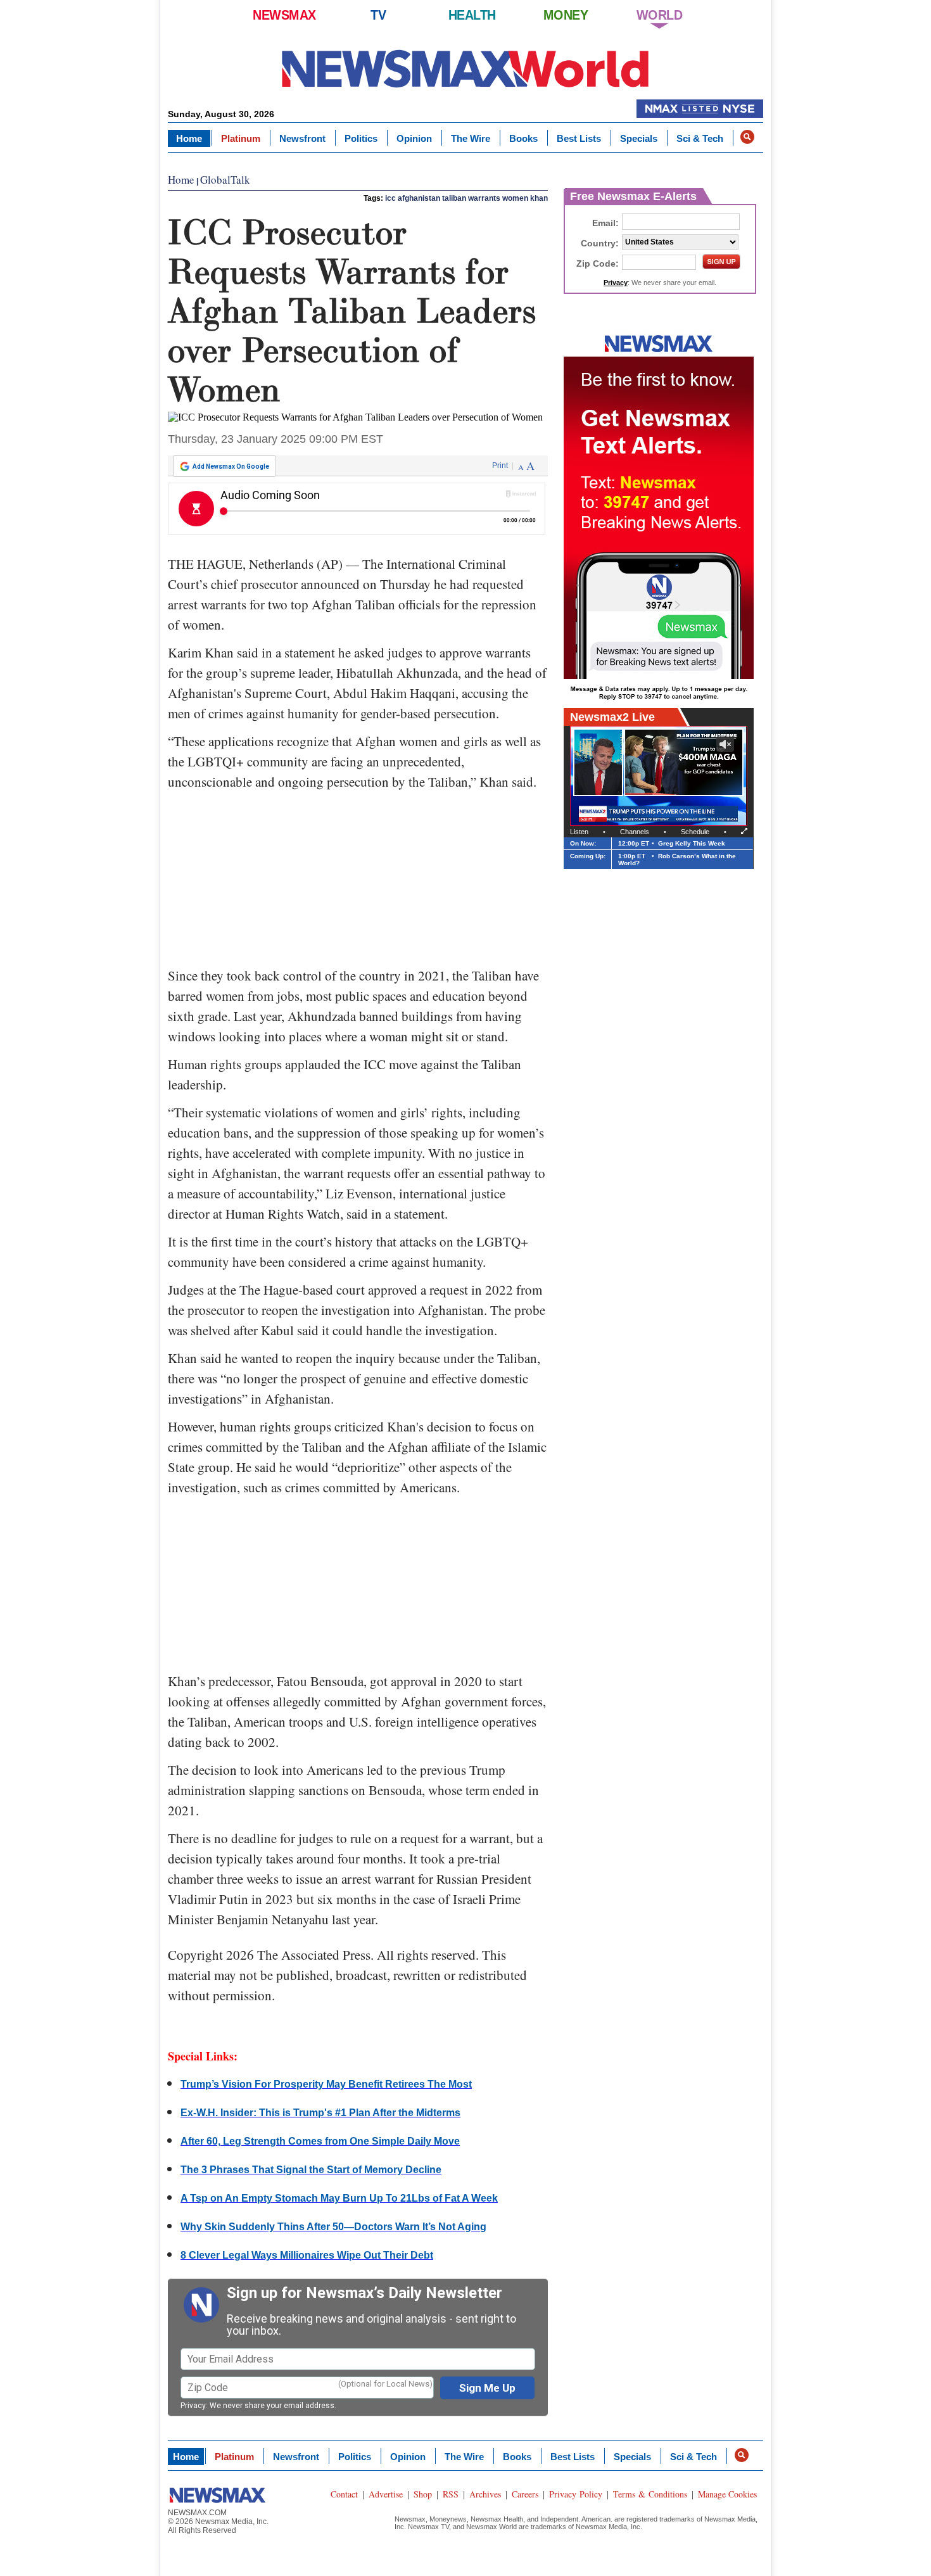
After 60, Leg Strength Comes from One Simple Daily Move (320, 2141)
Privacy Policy (576, 2494)
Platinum (241, 138)
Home (189, 138)
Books (523, 138)
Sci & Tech (700, 138)
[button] (747, 137)
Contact (344, 2494)
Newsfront (302, 138)
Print (500, 466)
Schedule (695, 832)
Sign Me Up (487, 2388)
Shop (423, 2494)
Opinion (414, 138)
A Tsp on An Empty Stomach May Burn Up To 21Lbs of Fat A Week (339, 2198)
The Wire (471, 138)
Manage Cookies (727, 2494)
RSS (451, 2494)
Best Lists (579, 138)
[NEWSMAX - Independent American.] (465, 68)
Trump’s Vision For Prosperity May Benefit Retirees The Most (326, 2084)
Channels (635, 832)
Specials (639, 138)
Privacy (193, 2406)
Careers (525, 2494)
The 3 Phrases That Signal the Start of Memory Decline (311, 2170)
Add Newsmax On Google (231, 466)
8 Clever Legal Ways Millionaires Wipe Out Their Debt (307, 2255)
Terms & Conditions (650, 2494)
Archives (485, 2494)
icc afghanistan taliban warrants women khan (466, 198)
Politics (361, 138)
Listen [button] (579, 832)
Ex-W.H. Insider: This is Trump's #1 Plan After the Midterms (320, 2113)
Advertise (386, 2494)
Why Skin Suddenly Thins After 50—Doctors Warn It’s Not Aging (333, 2227)
